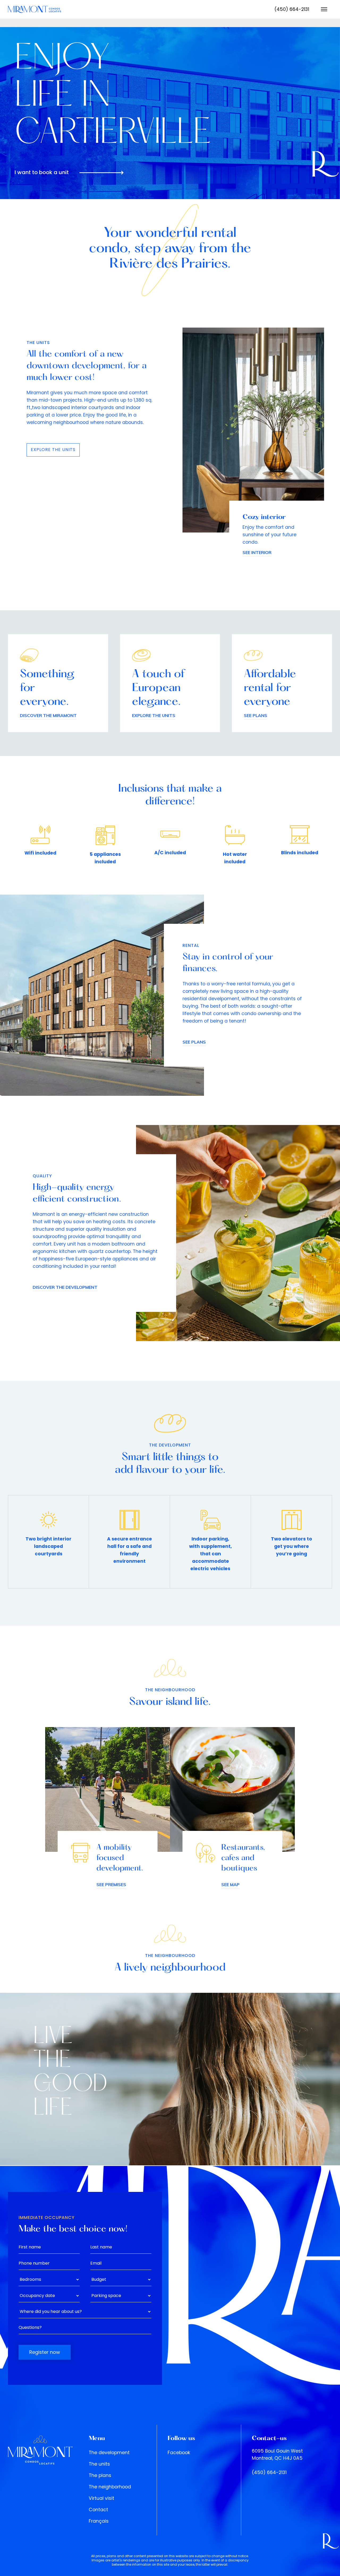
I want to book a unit (42, 172)
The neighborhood (110, 2487)
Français (99, 2521)
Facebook (179, 2453)
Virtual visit (101, 2498)
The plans (100, 2475)
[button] (324, 9)
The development (109, 2453)
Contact (98, 2510)
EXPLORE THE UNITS (53, 450)
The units (99, 2464)
